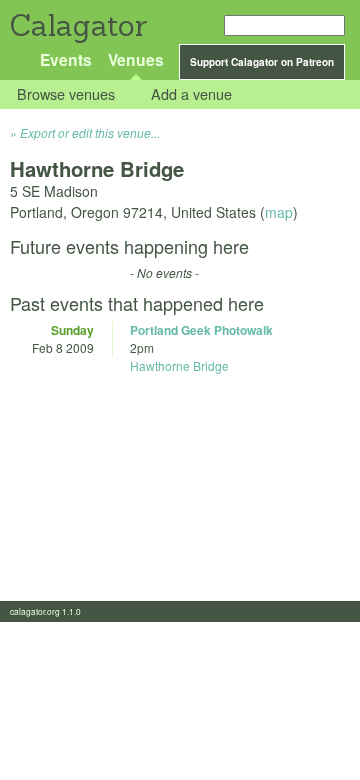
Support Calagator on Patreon (262, 62)
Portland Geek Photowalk (201, 330)
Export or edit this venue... (90, 132)
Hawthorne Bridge (179, 365)
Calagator (77, 25)
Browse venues (66, 94)
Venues (136, 59)
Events (66, 59)
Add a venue (191, 94)
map (279, 212)
